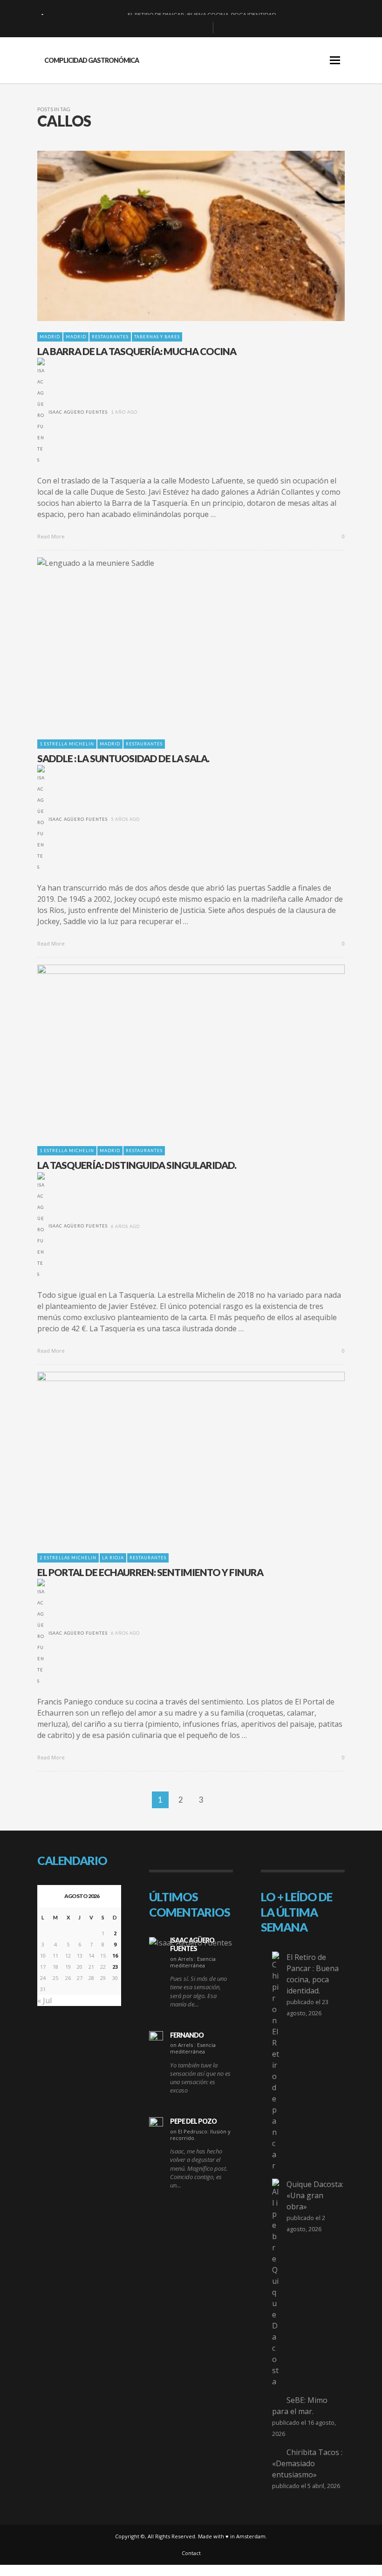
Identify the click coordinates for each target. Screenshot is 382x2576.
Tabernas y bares (157, 337)
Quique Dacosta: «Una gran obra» (315, 2195)
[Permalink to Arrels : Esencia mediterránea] (191, 1942)
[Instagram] (187, 28)
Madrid (50, 337)
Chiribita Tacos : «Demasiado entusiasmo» (307, 2463)
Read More (52, 536)
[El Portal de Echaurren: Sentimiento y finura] (176, 1457)
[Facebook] (157, 28)
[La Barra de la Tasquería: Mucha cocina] (176, 236)
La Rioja (113, 1558)
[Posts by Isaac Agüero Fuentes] (41, 412)
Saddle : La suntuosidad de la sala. (123, 758)
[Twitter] (202, 28)
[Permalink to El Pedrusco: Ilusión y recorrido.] (156, 2124)
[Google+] (172, 28)
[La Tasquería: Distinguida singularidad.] (176, 1050)
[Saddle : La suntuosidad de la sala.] (176, 643)
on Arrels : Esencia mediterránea (193, 1962)
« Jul (44, 2000)
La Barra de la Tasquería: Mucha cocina (137, 351)
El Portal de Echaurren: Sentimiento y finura (150, 1572)
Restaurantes (110, 337)
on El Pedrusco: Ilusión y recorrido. (200, 2135)
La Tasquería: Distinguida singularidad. (137, 1165)
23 (115, 1967)
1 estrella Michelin (67, 744)
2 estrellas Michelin (68, 1558)
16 (115, 1955)
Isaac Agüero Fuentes (78, 412)
